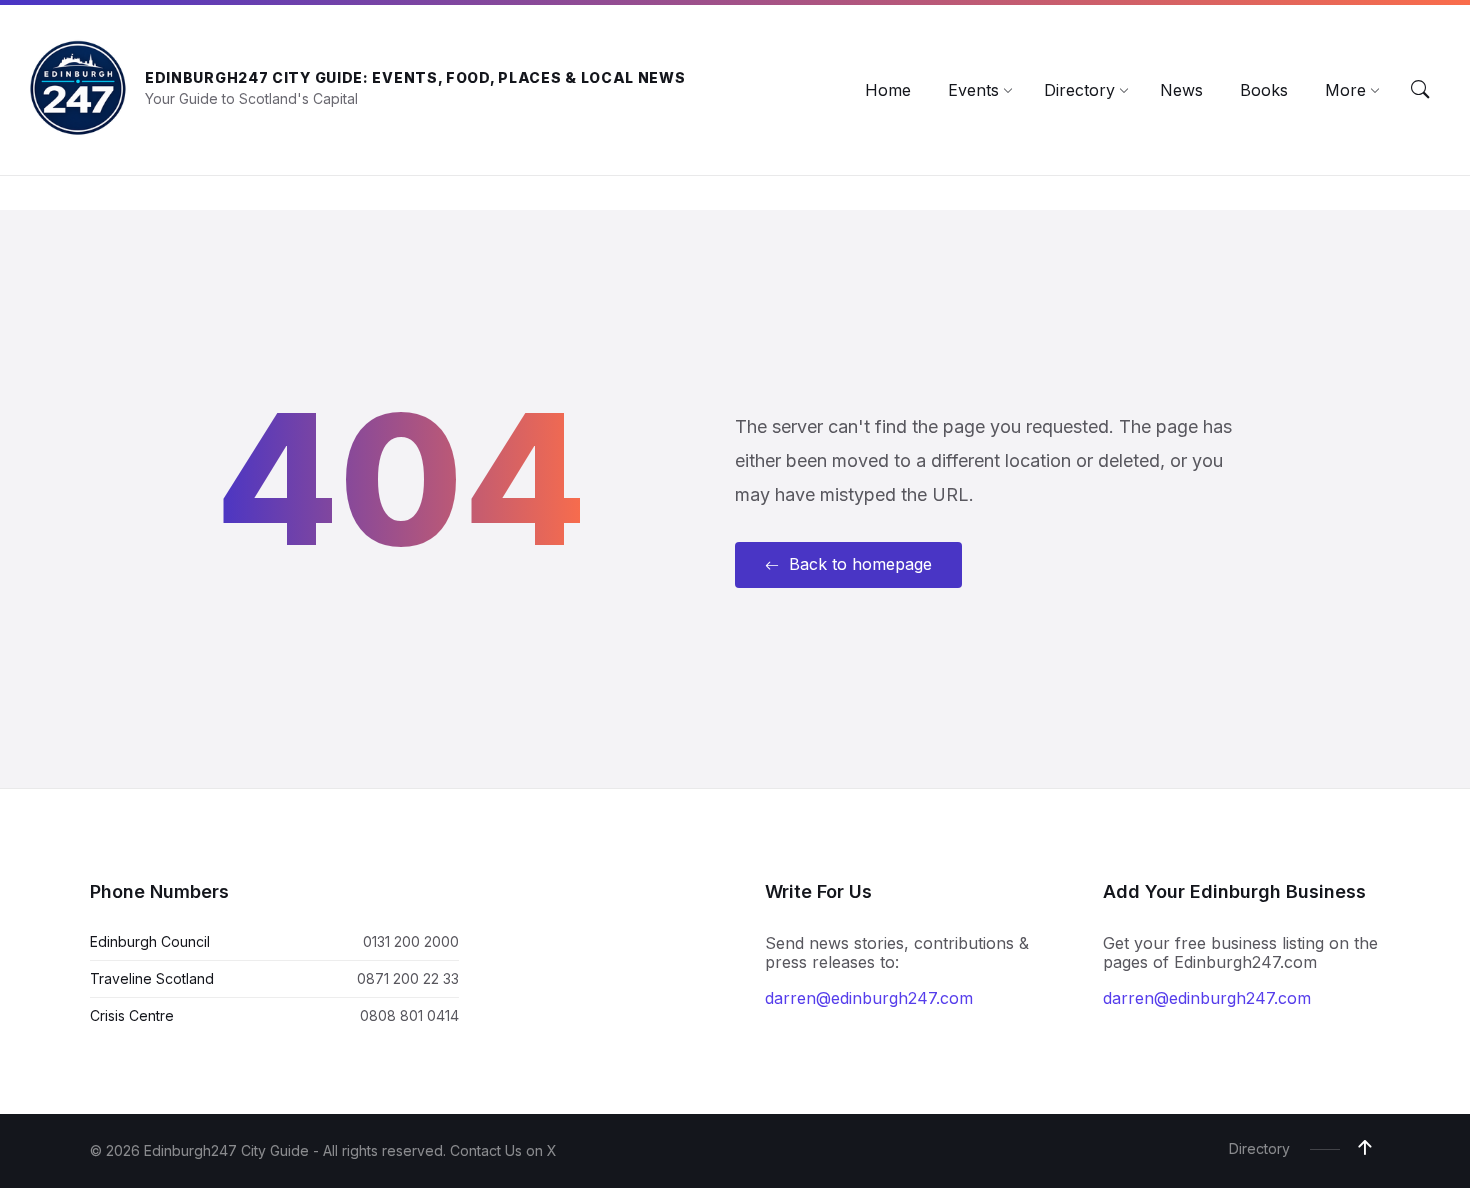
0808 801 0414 (409, 1015)
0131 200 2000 (411, 941)
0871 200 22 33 (408, 978)
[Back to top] (1365, 1148)
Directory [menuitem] (1259, 1148)
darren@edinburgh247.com (869, 998)
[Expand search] (1420, 90)
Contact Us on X (503, 1150)
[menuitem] (888, 90)
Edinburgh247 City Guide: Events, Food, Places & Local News (415, 77)
